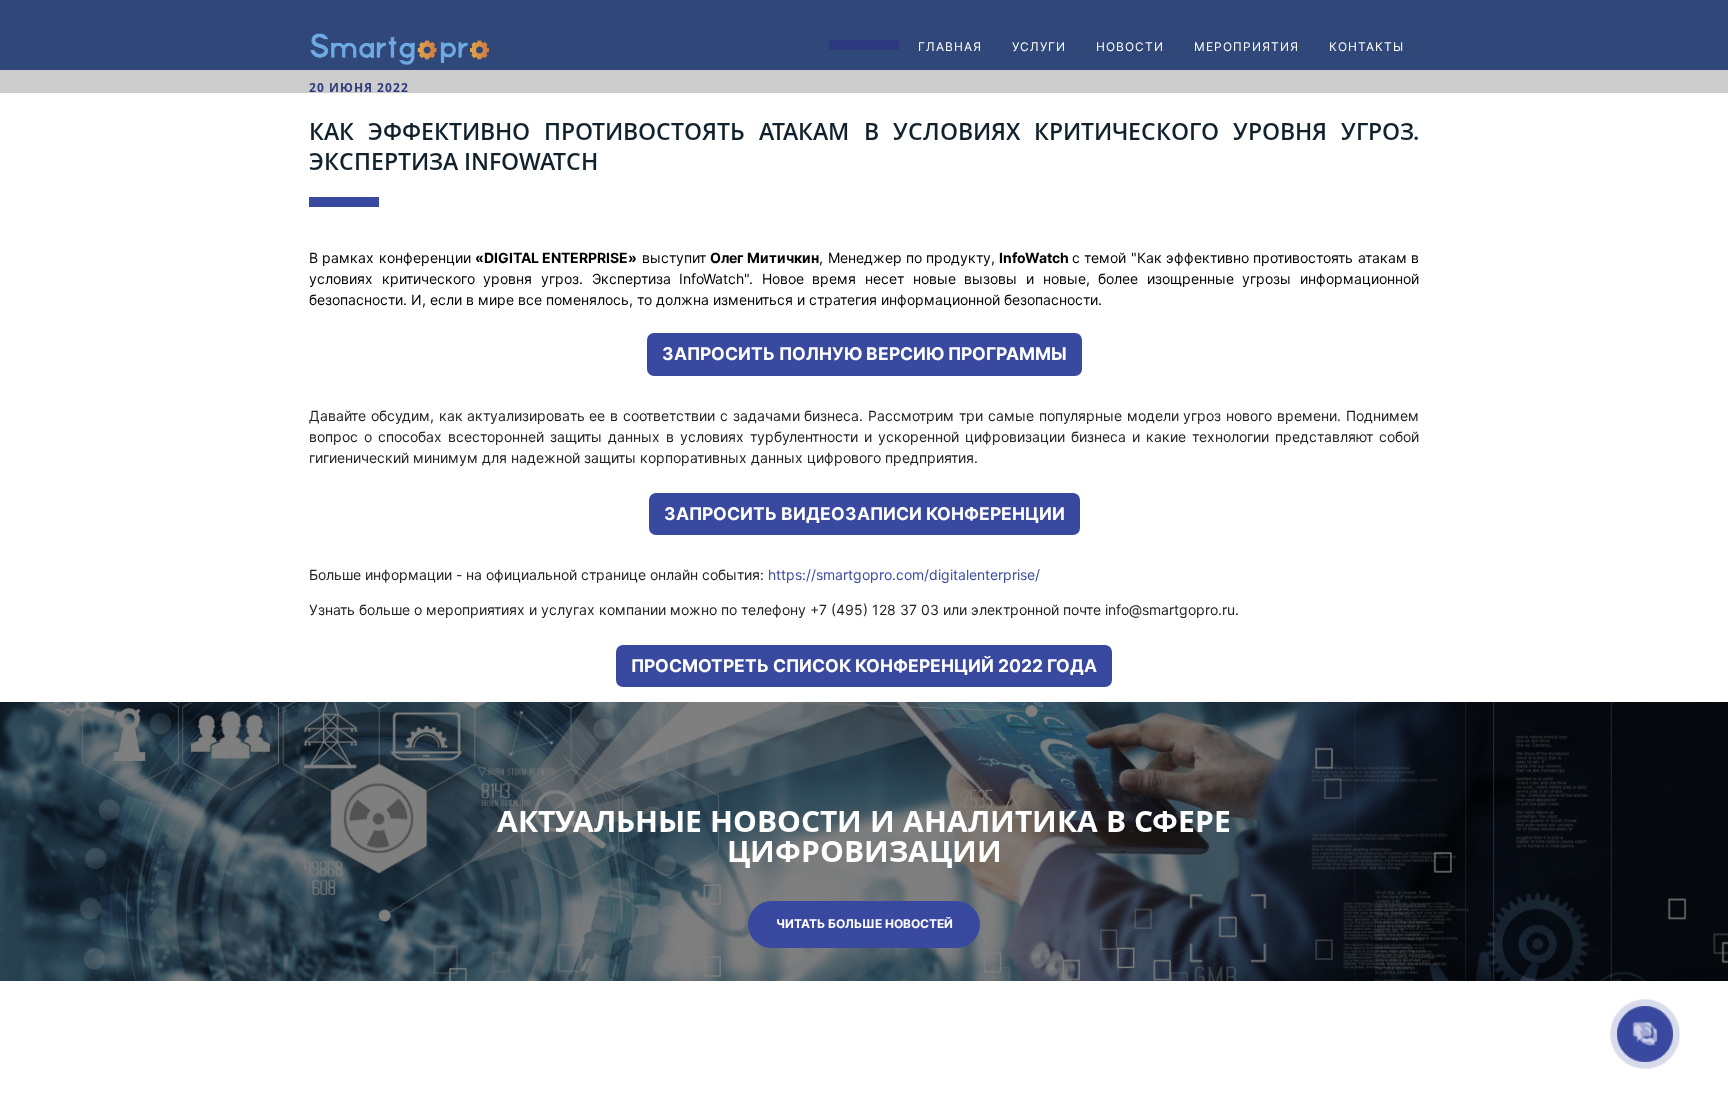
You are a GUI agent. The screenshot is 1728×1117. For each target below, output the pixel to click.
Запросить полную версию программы (864, 353)
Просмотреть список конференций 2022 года (864, 665)
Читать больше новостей (864, 923)
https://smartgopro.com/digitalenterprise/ (904, 574)
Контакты (1366, 46)
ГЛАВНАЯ (950, 46)
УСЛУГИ (1039, 46)
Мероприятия (1246, 46)
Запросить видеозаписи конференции (864, 513)
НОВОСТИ (1130, 46)
